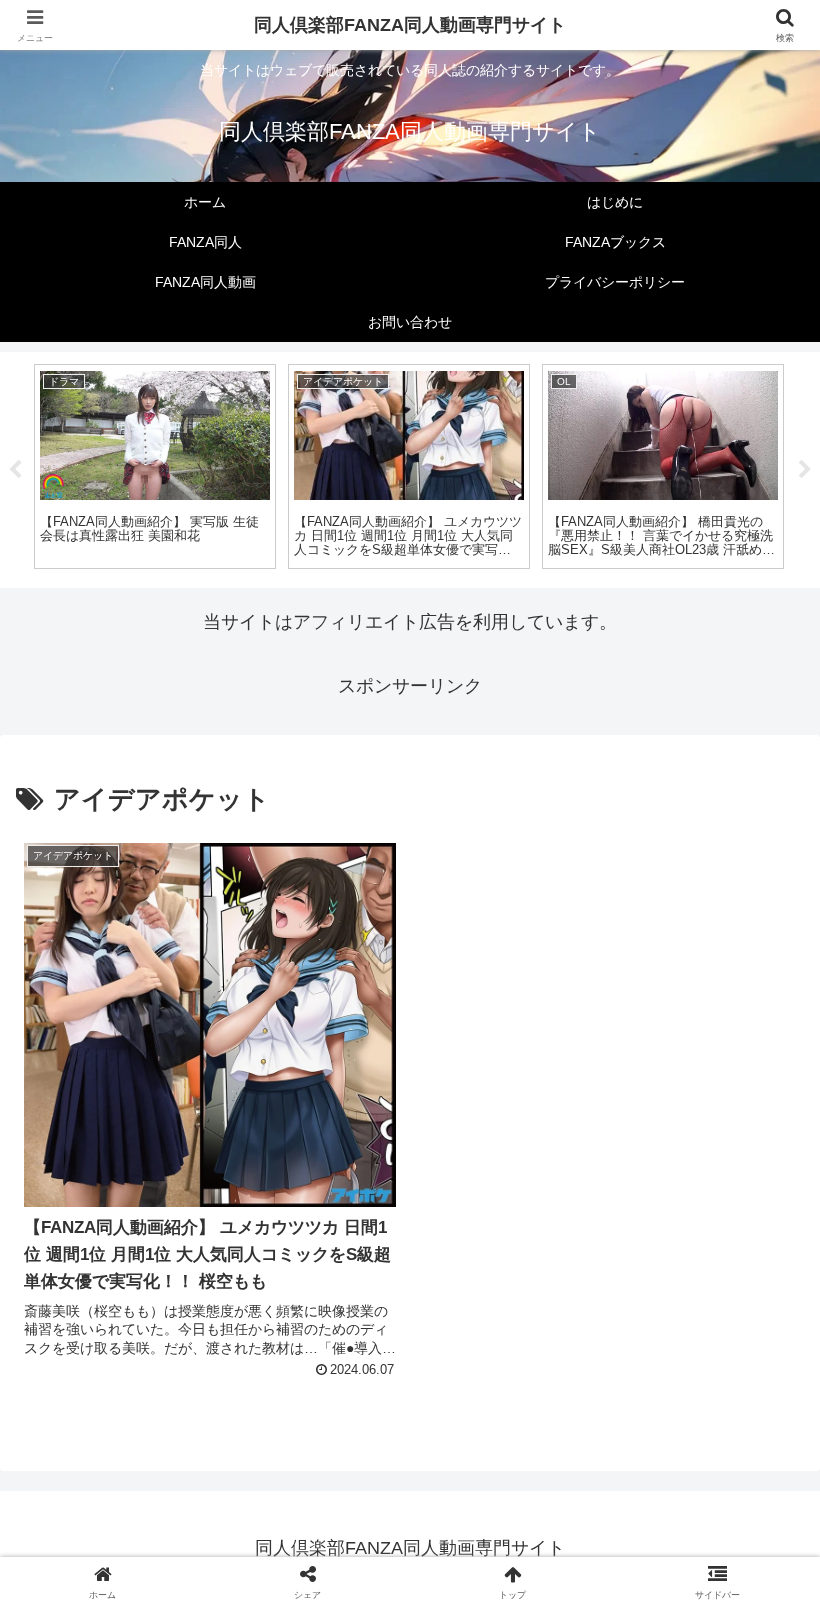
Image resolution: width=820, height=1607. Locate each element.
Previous (15, 470)
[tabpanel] (155, 466)
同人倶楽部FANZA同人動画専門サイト (410, 25)
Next (805, 470)
